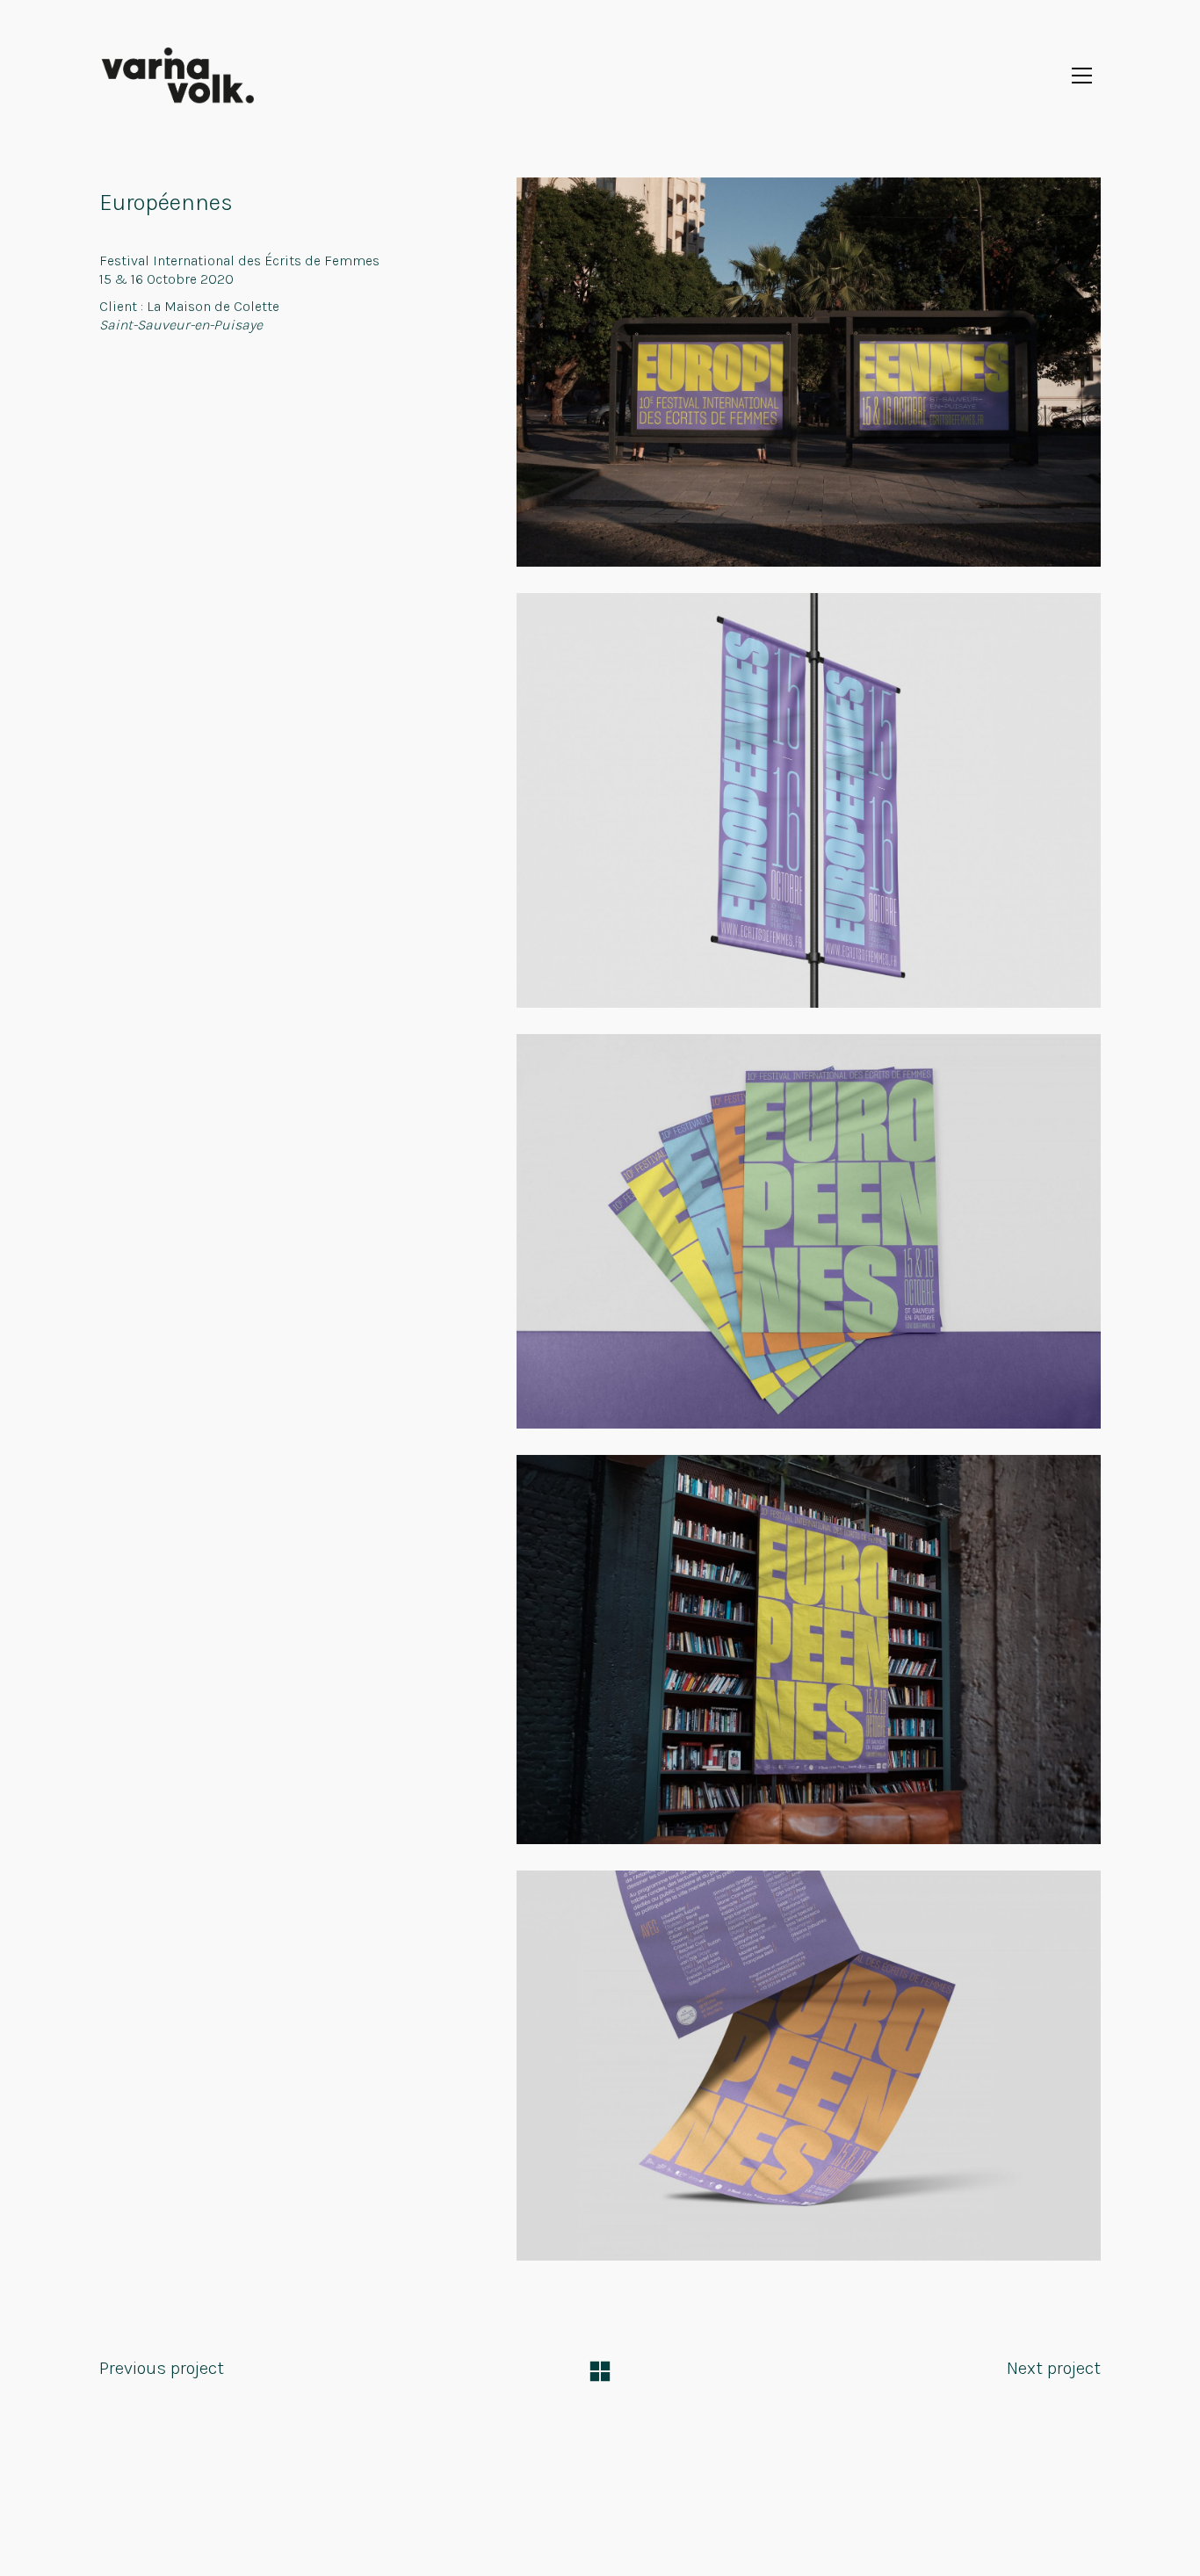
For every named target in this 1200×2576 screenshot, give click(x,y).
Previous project (162, 2368)
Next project (1054, 2368)
